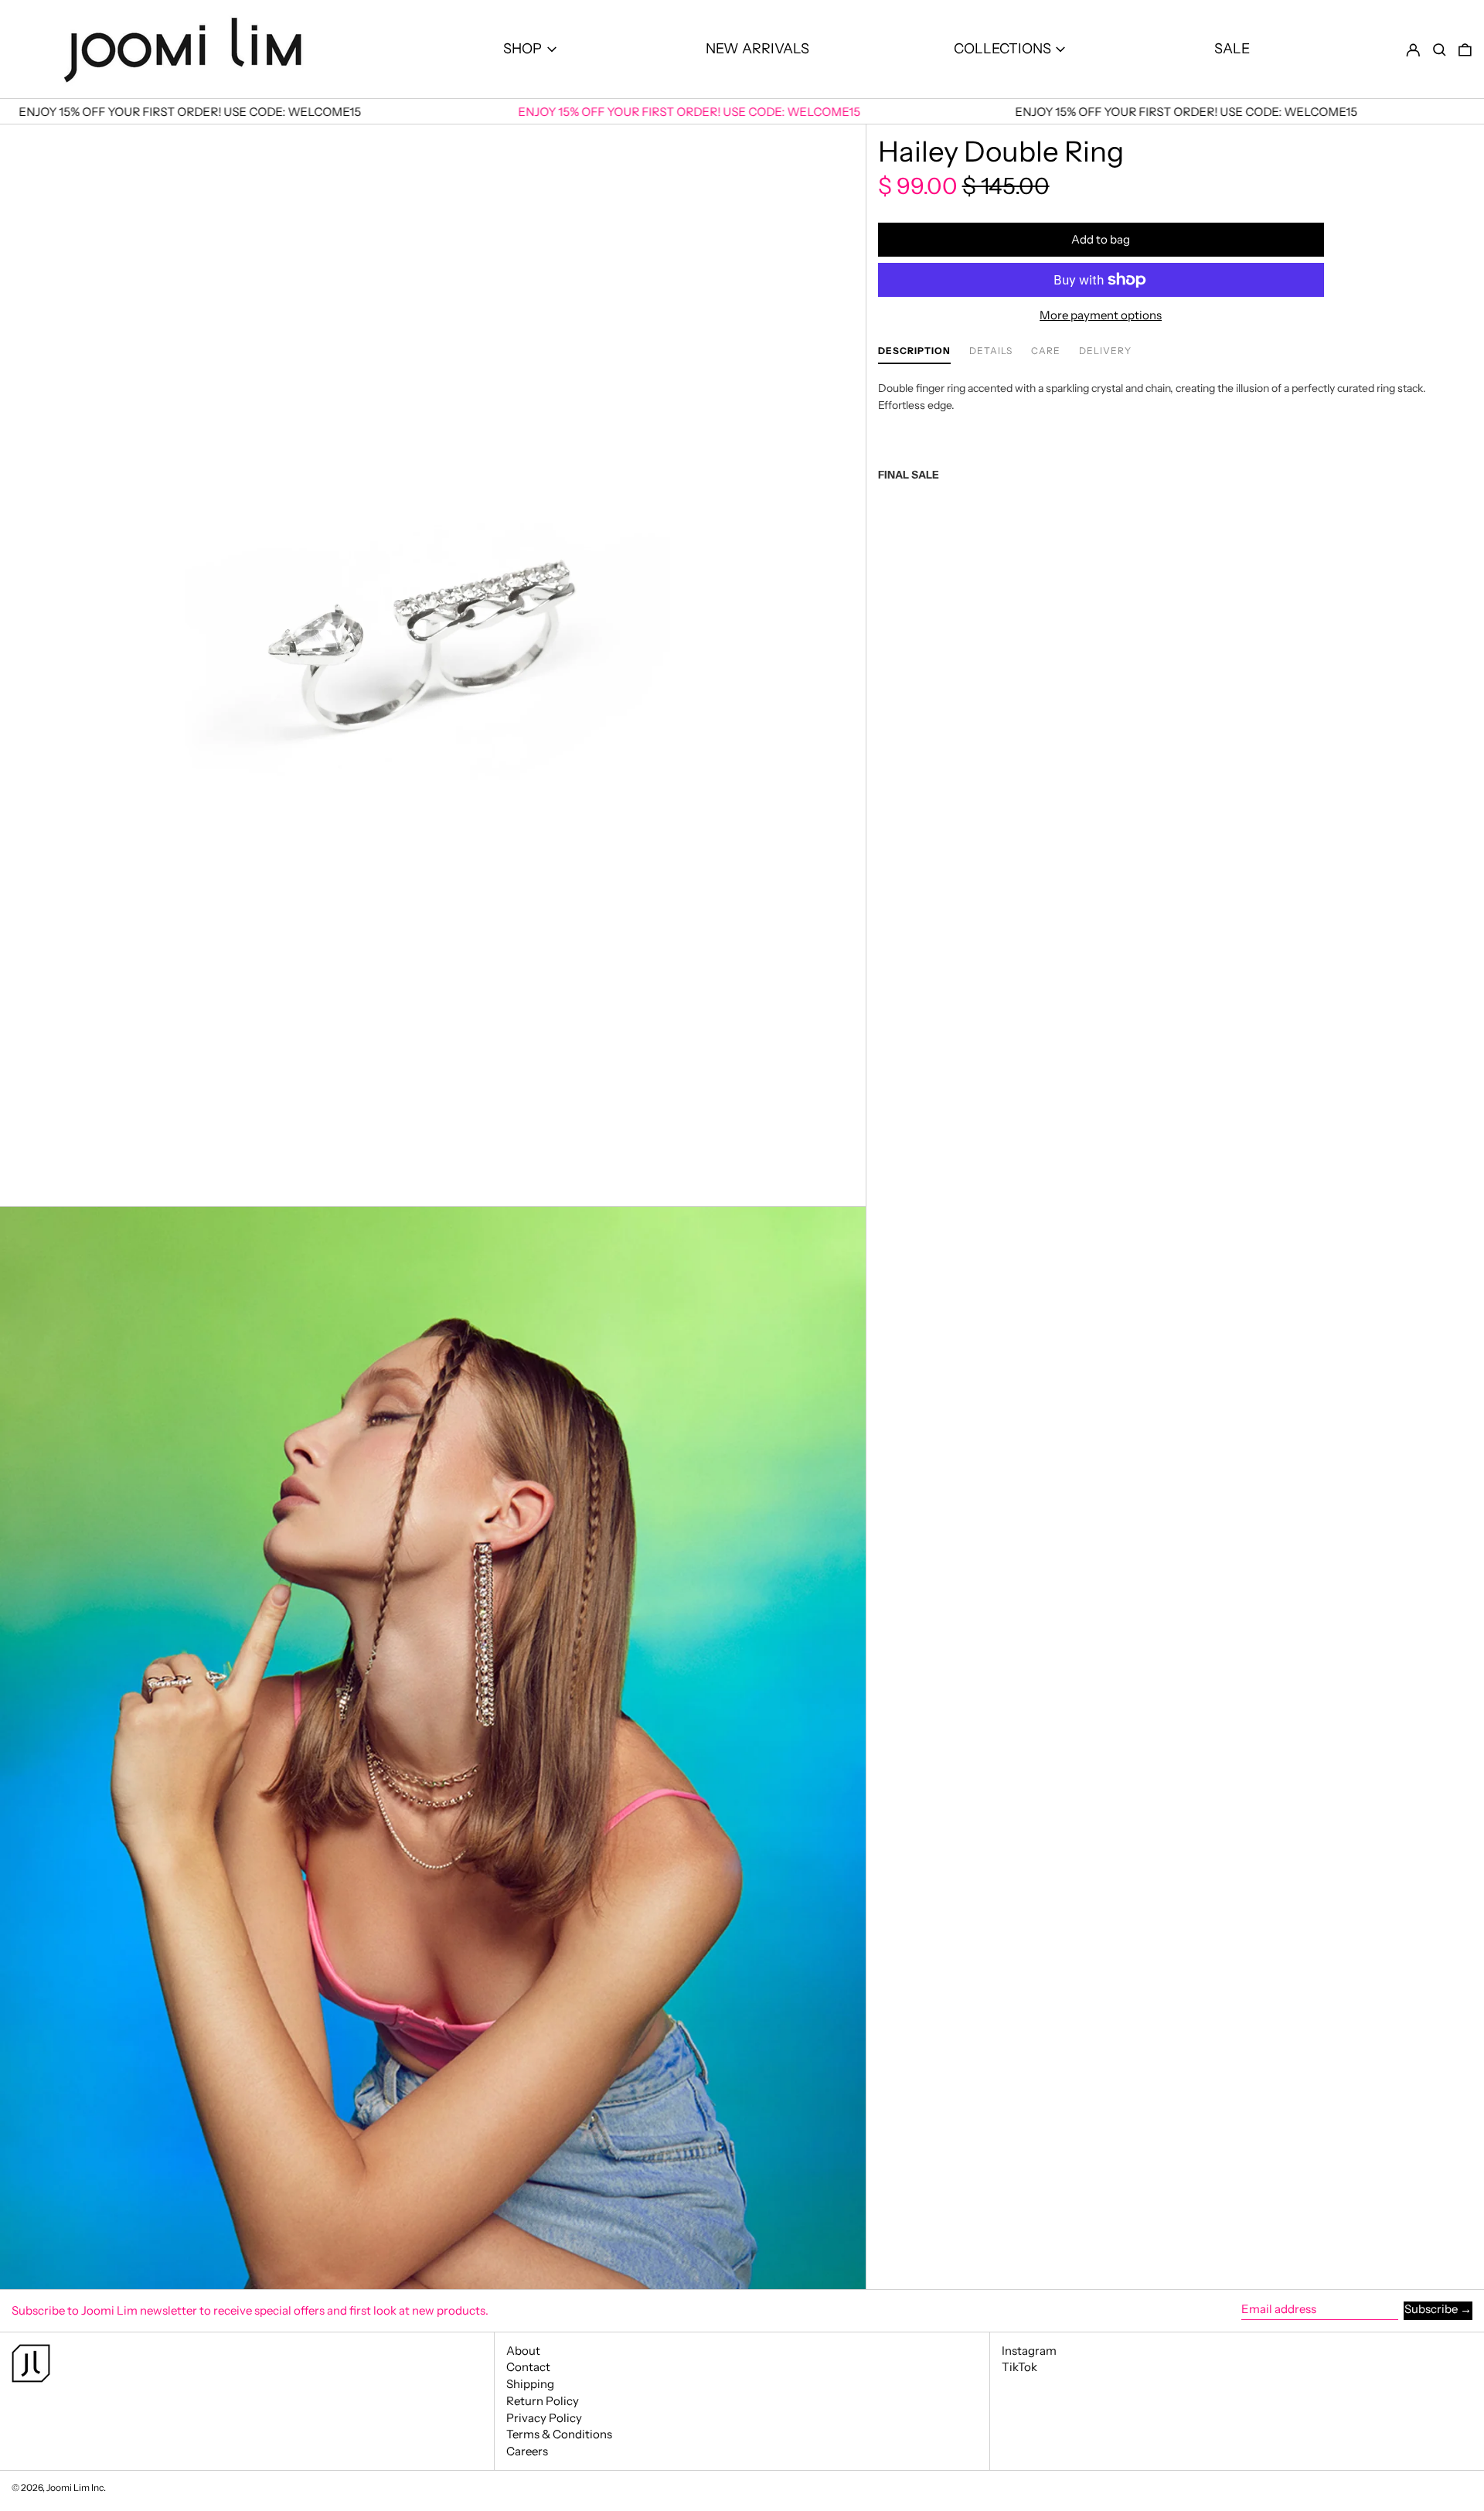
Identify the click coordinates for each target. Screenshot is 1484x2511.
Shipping (530, 2384)
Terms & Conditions (559, 2434)
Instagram (1029, 2351)
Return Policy (543, 2401)
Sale (1232, 49)
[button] (1440, 49)
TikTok (1019, 2367)
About (523, 2351)
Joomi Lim (68, 2487)
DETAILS (991, 351)
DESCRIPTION (914, 351)
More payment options (1101, 315)
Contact (528, 2367)
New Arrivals (757, 49)
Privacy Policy (544, 2418)
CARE (1046, 351)
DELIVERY (1105, 351)
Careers (527, 2451)
